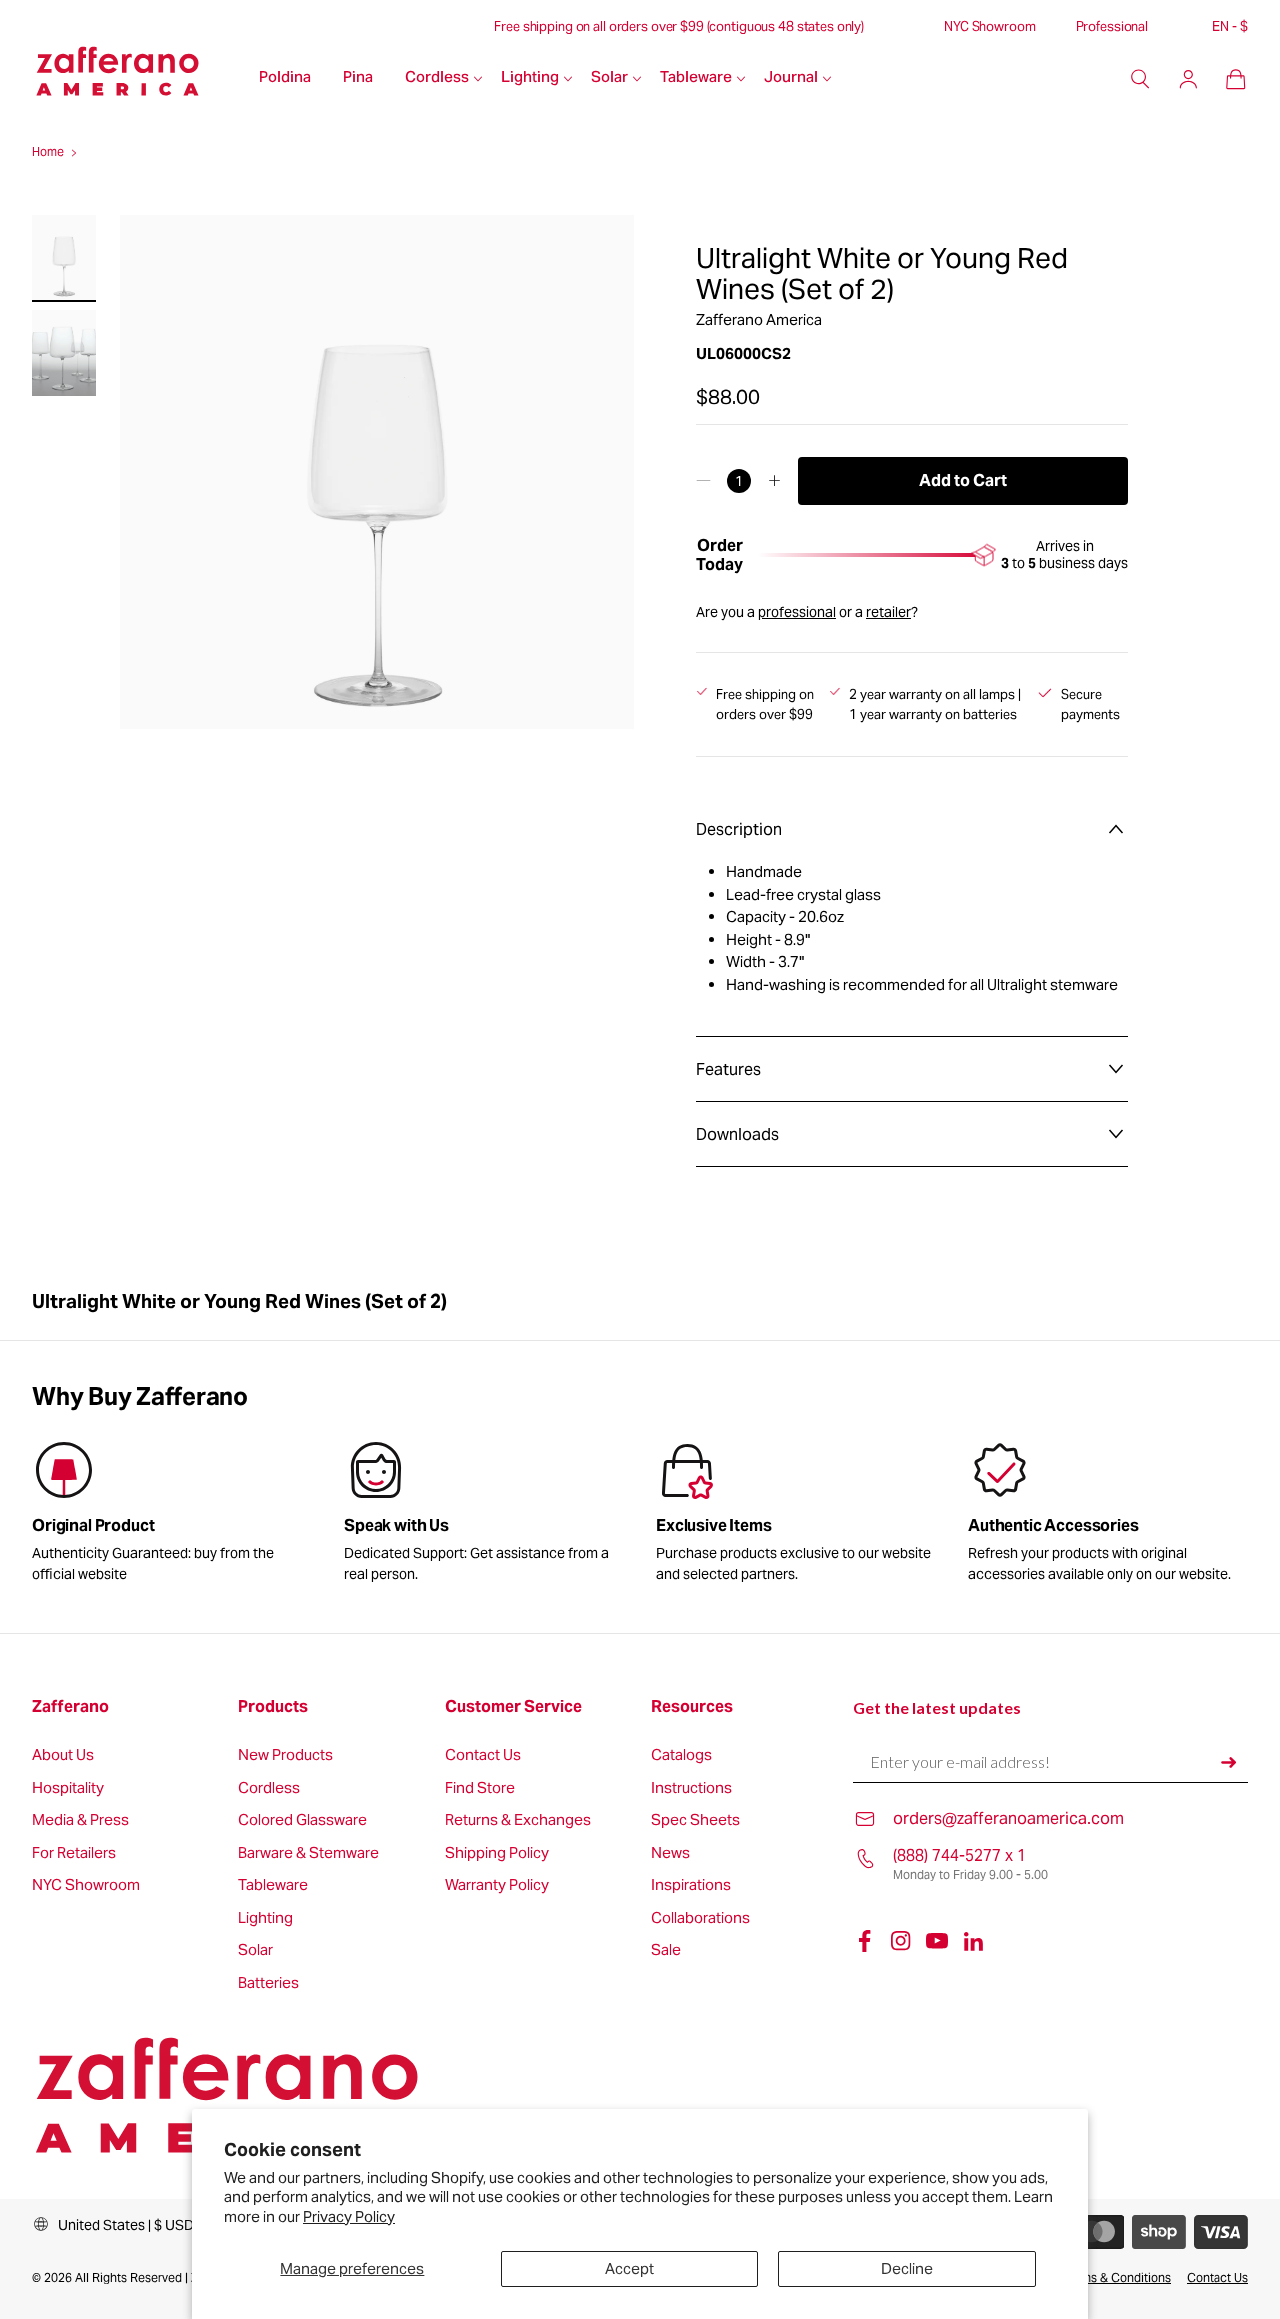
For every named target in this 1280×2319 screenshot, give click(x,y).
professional (797, 612)
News (670, 1853)
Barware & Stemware (308, 1853)
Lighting (530, 78)
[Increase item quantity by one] (774, 481)
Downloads (737, 1134)
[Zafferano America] (137, 79)
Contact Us (483, 1755)
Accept (629, 2268)
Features (728, 1069)
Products (273, 1707)
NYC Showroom (989, 27)
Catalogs (681, 1755)
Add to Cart (963, 480)
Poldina (285, 78)
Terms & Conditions (1117, 2277)
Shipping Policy (497, 1853)
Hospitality (68, 1788)
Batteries (268, 1983)
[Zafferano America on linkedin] (973, 1941)
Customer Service (513, 1707)
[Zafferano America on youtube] (937, 1941)
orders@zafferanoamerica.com (1008, 1818)
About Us (63, 1755)
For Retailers (74, 1853)
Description (739, 829)
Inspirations (691, 1885)
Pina (358, 78)
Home (48, 151)
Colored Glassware (302, 1820)
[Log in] (1188, 79)
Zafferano (70, 1707)
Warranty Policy (497, 1885)
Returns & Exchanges (518, 1820)
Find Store (480, 1788)
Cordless (437, 78)
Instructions (691, 1788)
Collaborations (700, 1918)
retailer (888, 612)
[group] (484, 1515)
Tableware (696, 78)
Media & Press (80, 1820)
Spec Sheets (695, 1820)
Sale (666, 1950)
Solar (609, 78)
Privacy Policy (349, 2216)
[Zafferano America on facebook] (865, 1941)
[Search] (1140, 79)
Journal (791, 78)
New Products (285, 1755)
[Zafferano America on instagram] (901, 1941)
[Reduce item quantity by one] (703, 481)
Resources (692, 1707)
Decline (907, 2268)
